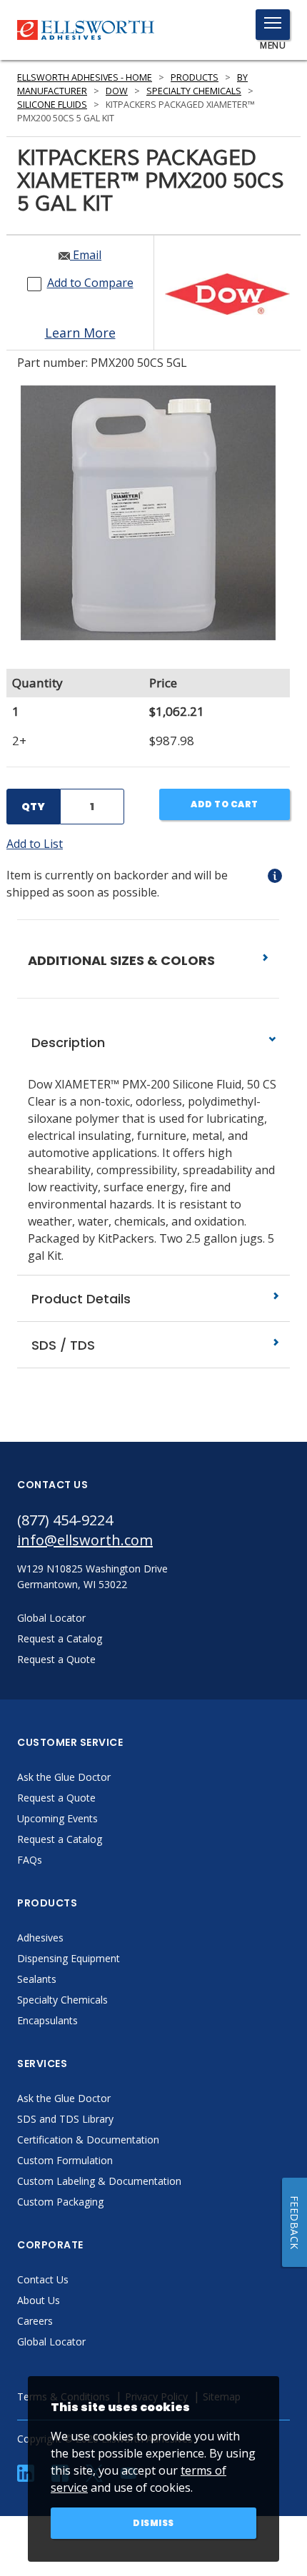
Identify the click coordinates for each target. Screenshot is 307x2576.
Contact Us (43, 2279)
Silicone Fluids (52, 105)
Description (66, 1042)
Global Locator (51, 2342)
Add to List (35, 844)
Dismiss (153, 2523)
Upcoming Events (57, 1818)
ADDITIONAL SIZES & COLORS (123, 960)
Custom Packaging (60, 2202)
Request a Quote (56, 1798)
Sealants (37, 1979)
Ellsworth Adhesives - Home (85, 77)
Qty (33, 807)
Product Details (79, 1299)
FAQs (30, 1860)
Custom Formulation (65, 2160)
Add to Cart (225, 804)
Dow (117, 91)
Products (195, 77)
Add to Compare (90, 283)
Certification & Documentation (88, 2140)
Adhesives (40, 1938)
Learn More (80, 333)
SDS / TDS (61, 1345)
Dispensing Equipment (69, 1958)
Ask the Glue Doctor (64, 1777)
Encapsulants (47, 2020)
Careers (35, 2321)
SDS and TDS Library (65, 2119)
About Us (39, 2300)
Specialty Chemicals (194, 91)
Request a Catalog (60, 1839)
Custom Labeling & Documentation (99, 2181)
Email (86, 255)
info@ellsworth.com (85, 1540)
